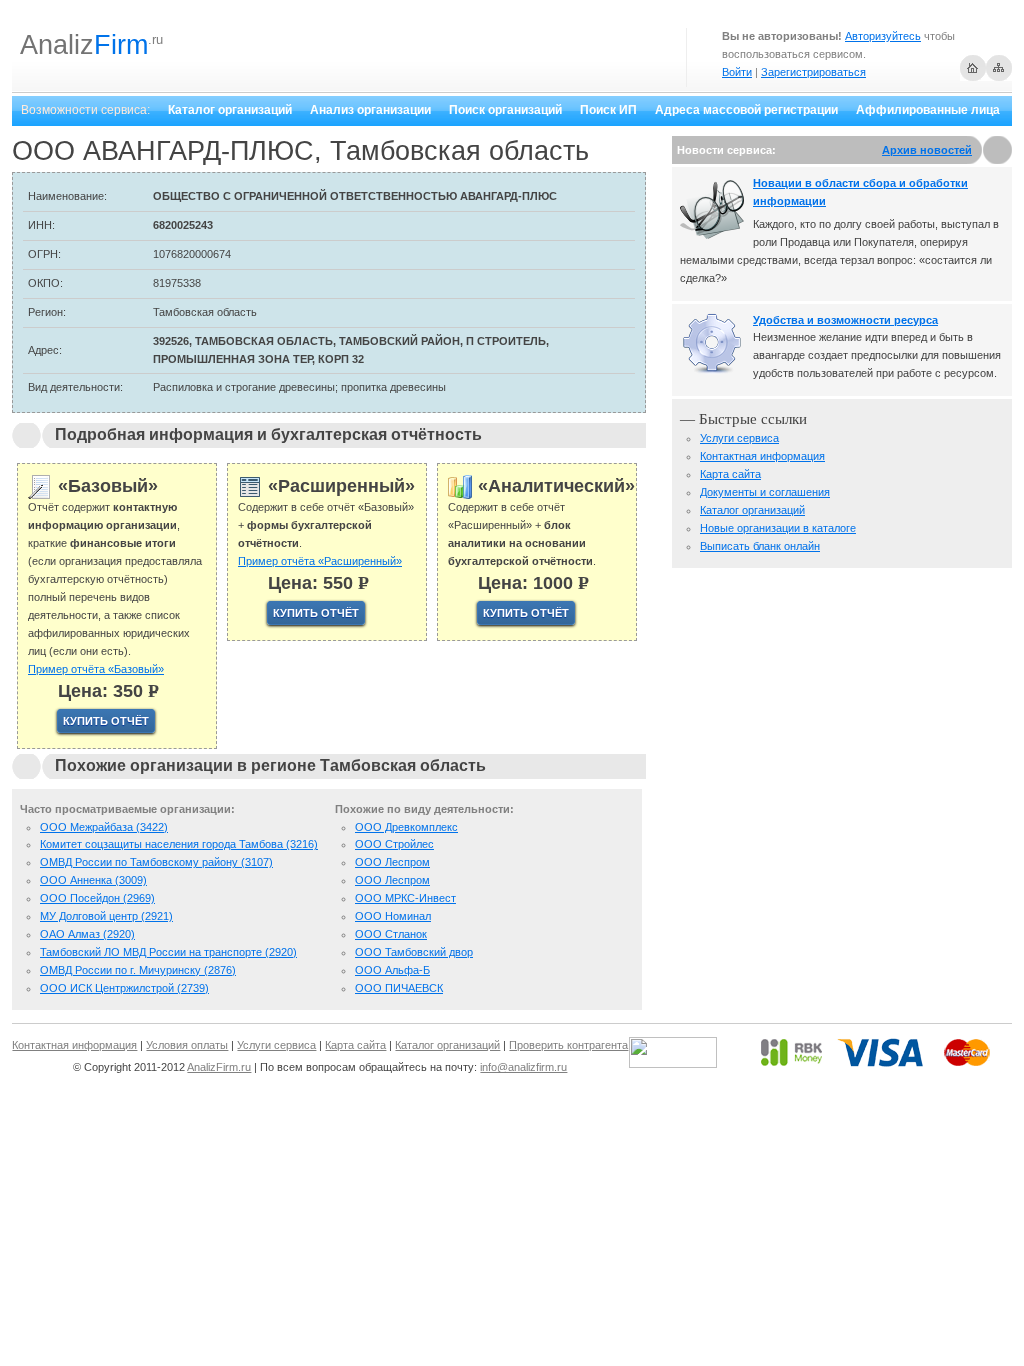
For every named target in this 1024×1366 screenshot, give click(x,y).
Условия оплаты (187, 1045)
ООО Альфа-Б (392, 970)
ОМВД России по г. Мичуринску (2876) (138, 970)
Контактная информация (762, 456)
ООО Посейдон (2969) (97, 898)
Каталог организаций (230, 110)
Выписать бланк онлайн (760, 546)
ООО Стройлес (394, 844)
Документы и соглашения (765, 492)
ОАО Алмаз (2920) (87, 934)
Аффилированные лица (928, 110)
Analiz (84, 45)
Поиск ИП (608, 110)
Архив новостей (927, 150)
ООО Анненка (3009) (93, 880)
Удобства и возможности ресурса (845, 320)
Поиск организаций (505, 110)
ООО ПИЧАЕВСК (399, 988)
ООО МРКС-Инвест (405, 898)
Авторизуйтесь (883, 36)
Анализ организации (370, 110)
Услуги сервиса (739, 438)
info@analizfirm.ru (523, 1067)
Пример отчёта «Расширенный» (320, 561)
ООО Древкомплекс (406, 827)
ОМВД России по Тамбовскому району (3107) (156, 862)
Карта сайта (730, 474)
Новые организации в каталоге (778, 528)
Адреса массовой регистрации (746, 110)
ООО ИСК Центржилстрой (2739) (124, 988)
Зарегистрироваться (813, 72)
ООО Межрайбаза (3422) (104, 827)
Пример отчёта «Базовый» (96, 669)
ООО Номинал (393, 916)
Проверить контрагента (568, 1045)
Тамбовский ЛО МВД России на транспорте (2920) (168, 952)
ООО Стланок (391, 934)
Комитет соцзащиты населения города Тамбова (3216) (179, 844)
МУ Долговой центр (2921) (106, 916)
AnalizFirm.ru (219, 1067)
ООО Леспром (392, 862)
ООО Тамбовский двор (414, 952)
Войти (737, 72)
